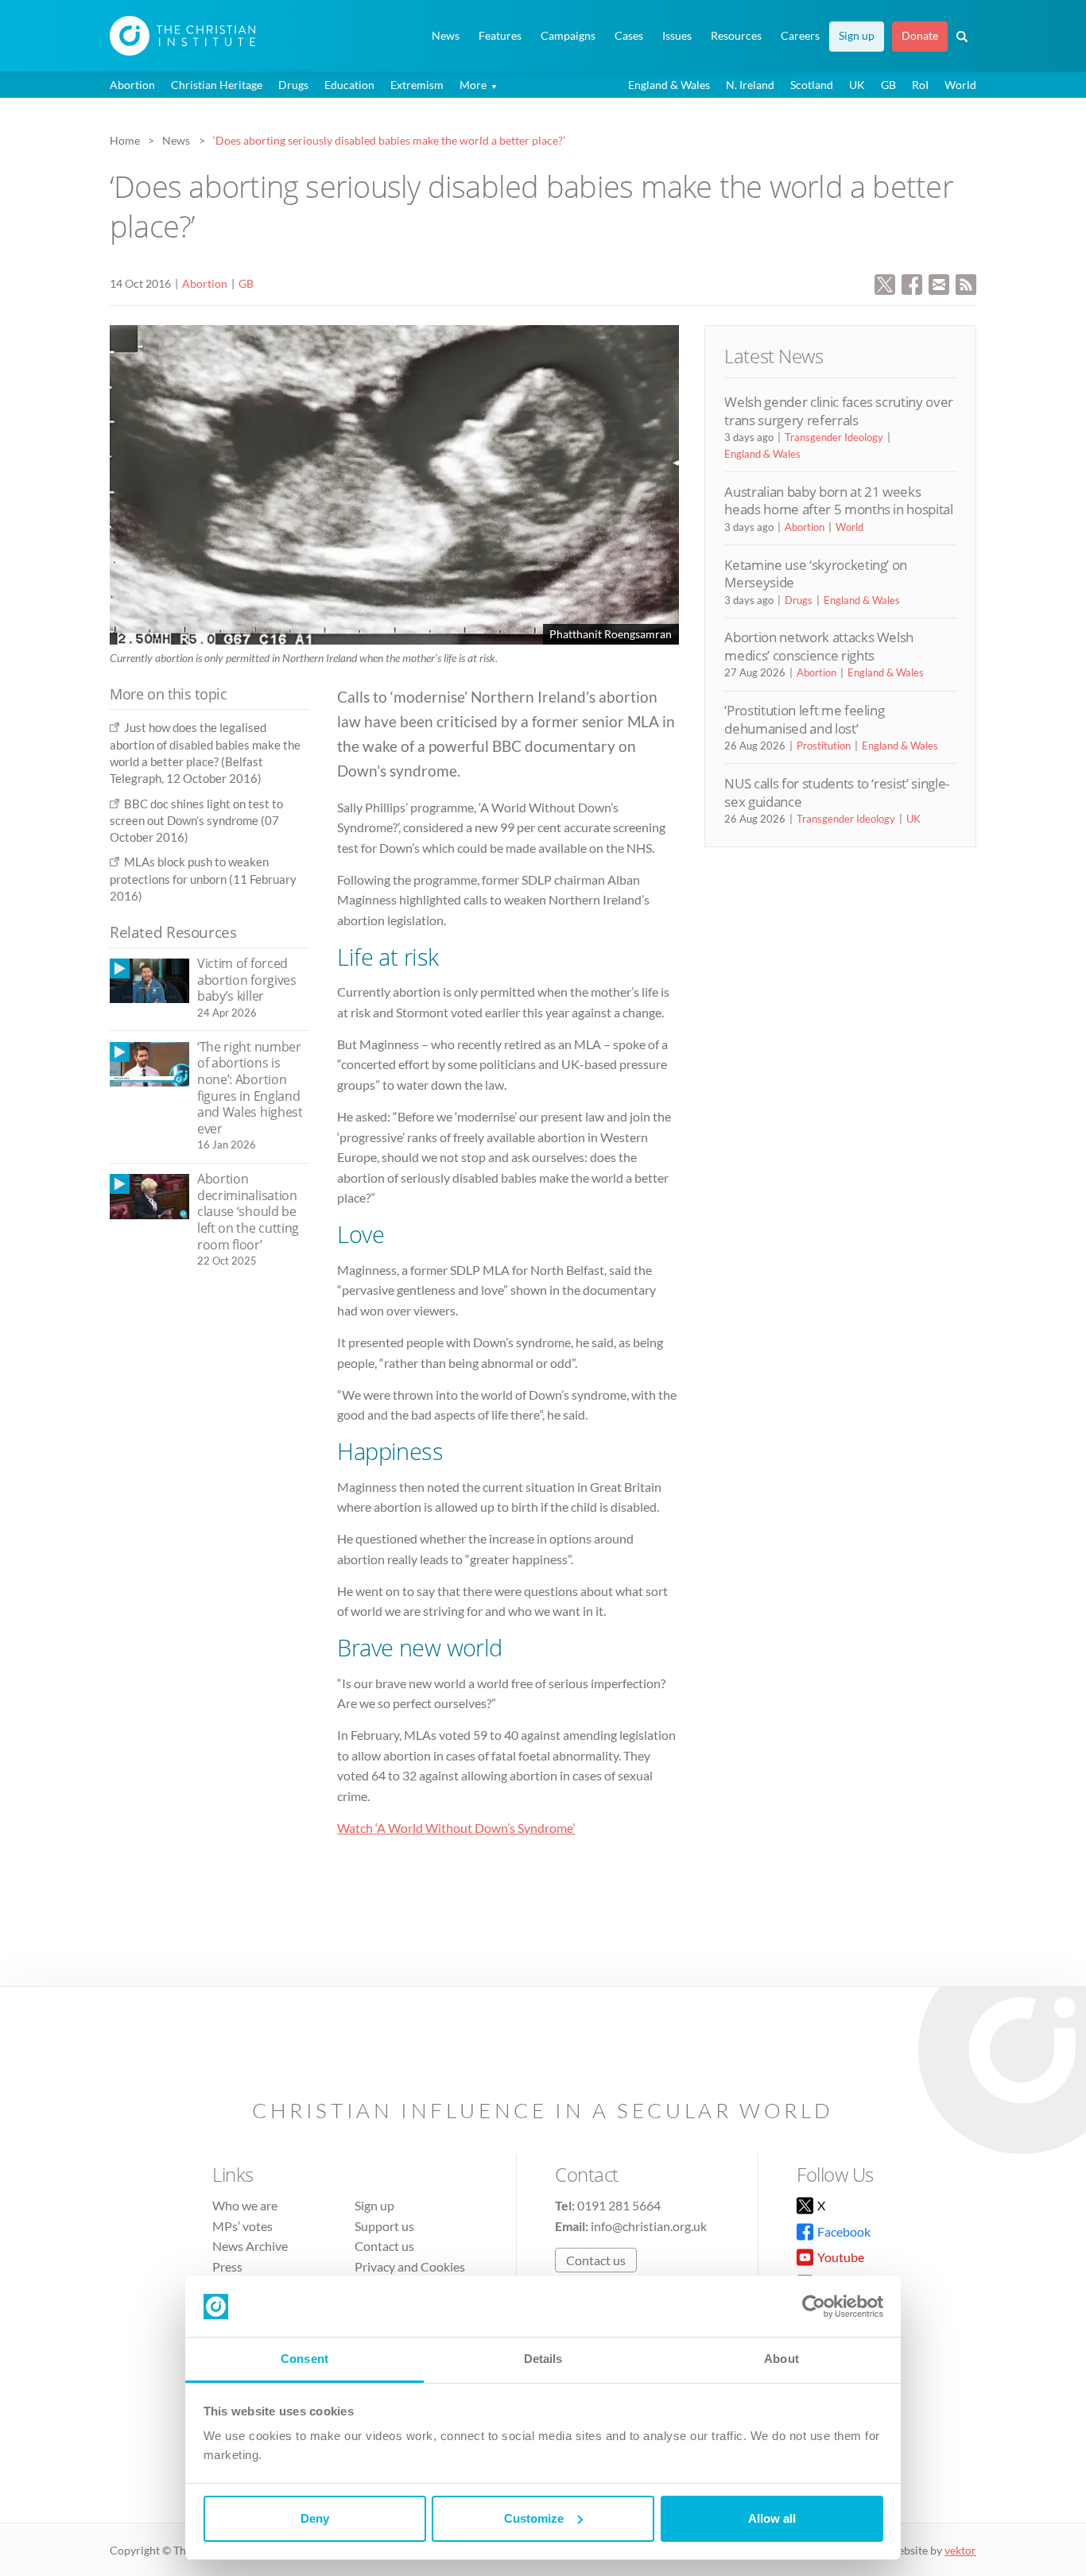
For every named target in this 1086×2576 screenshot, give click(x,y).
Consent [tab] (304, 2359)
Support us (384, 2226)
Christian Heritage (217, 85)
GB (888, 85)
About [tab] (782, 2359)
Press (227, 2266)
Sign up (857, 36)
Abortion (132, 85)
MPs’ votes (242, 2226)
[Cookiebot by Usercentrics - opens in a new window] (814, 2307)
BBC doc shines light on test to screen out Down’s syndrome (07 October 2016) (196, 821)
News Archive (250, 2246)
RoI (920, 85)
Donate (920, 36)
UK (857, 85)
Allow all (772, 2518)
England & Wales (669, 85)
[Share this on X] (885, 283)
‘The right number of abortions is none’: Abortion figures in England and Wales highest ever (250, 1088)
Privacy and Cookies (410, 2266)
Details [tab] (543, 2359)
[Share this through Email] (939, 283)
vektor (960, 2550)
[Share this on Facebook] (912, 283)
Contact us (384, 2246)
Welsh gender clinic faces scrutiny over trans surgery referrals (839, 411)
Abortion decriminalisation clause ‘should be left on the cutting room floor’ (248, 1211)
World (960, 85)
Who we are (245, 2205)
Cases (629, 36)
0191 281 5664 (619, 2205)
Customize (534, 2518)
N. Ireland (750, 85)
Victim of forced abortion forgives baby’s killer (247, 980)
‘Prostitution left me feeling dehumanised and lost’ (804, 719)
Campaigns (568, 36)
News (446, 36)
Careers (800, 36)
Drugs (293, 85)
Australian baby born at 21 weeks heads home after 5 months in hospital (838, 500)
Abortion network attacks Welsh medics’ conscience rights (819, 646)
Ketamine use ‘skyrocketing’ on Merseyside (816, 573)
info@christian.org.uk (649, 2226)
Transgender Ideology (834, 437)
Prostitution (824, 746)
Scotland (812, 85)
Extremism (417, 85)
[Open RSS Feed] (966, 283)
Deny (315, 2518)
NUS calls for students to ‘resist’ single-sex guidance (837, 792)
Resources (736, 36)
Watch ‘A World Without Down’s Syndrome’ (456, 1828)
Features (500, 36)
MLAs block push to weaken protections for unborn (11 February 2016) (203, 879)
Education (349, 85)
